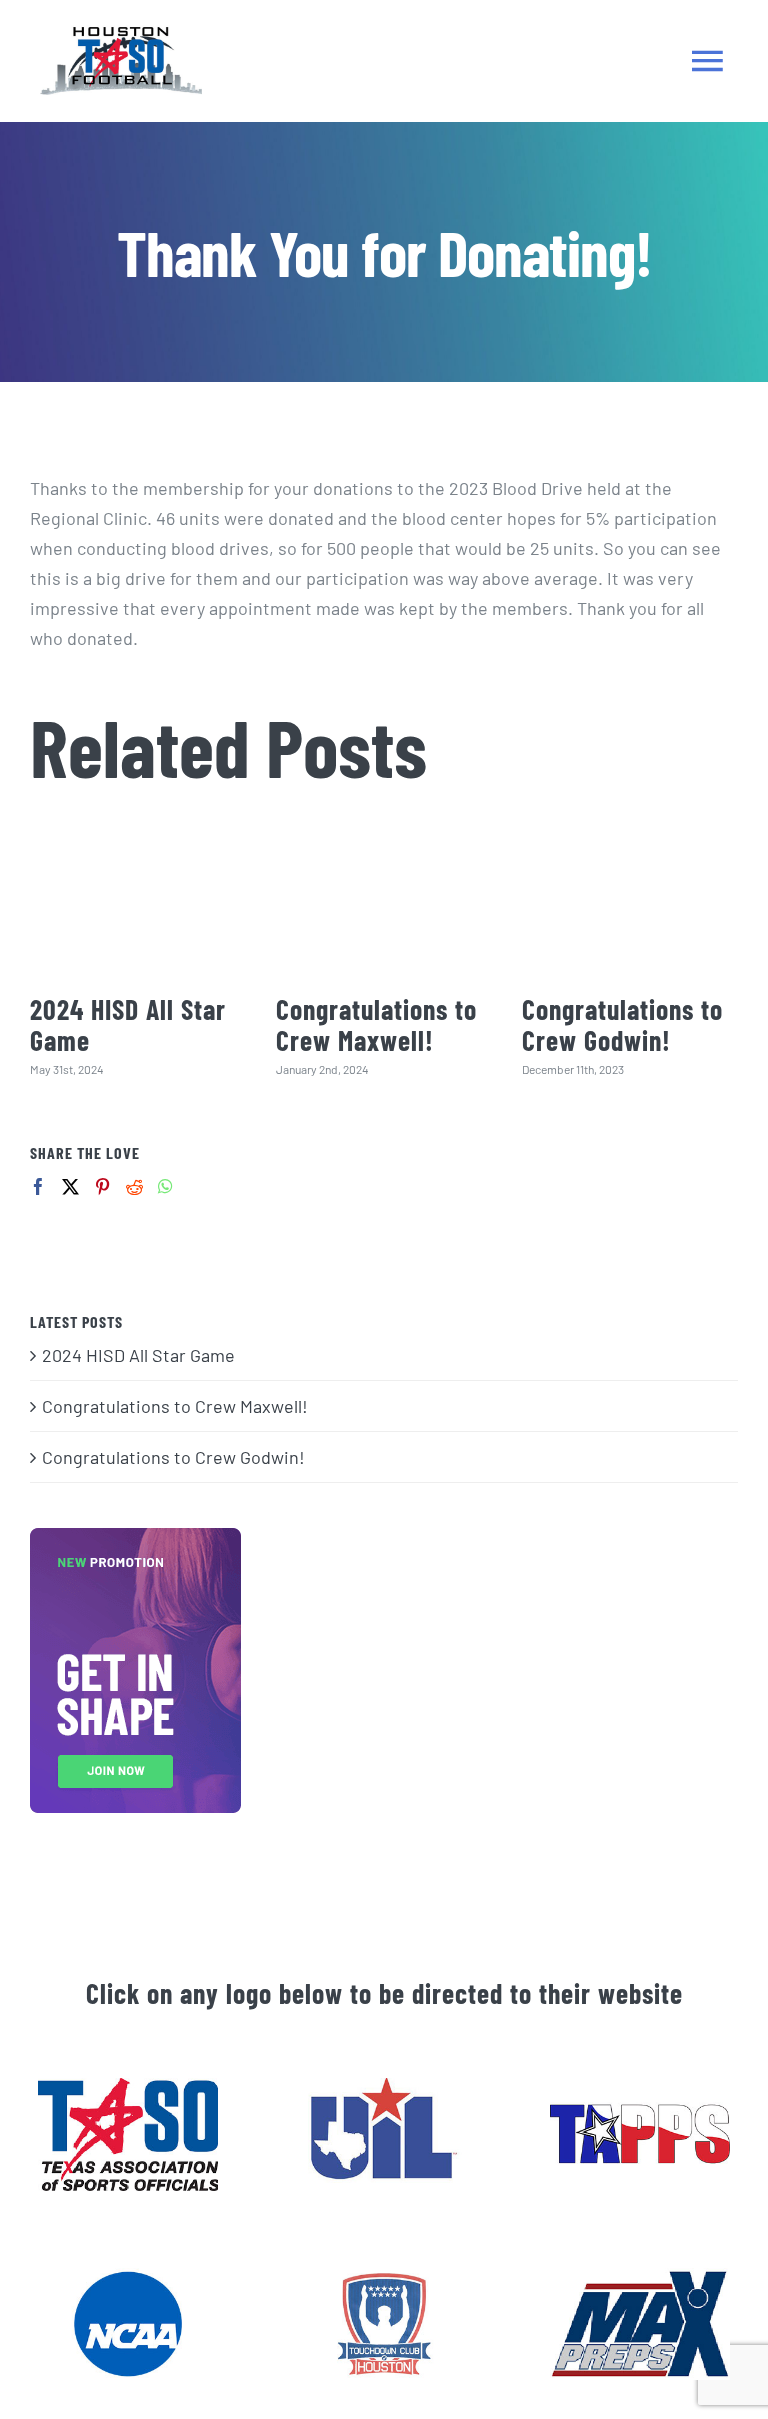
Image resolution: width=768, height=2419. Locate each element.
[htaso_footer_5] (639, 2277)
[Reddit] (134, 1186)
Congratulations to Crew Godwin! (622, 1024)
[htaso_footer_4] (127, 2277)
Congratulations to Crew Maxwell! (376, 1024)
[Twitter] (70, 1186)
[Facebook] (38, 1186)
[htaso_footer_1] (127, 2087)
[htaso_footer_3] (639, 2087)
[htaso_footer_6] (383, 2277)
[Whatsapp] (165, 1186)
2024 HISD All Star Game (128, 1024)
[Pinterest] (102, 1186)
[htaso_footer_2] (383, 2087)
